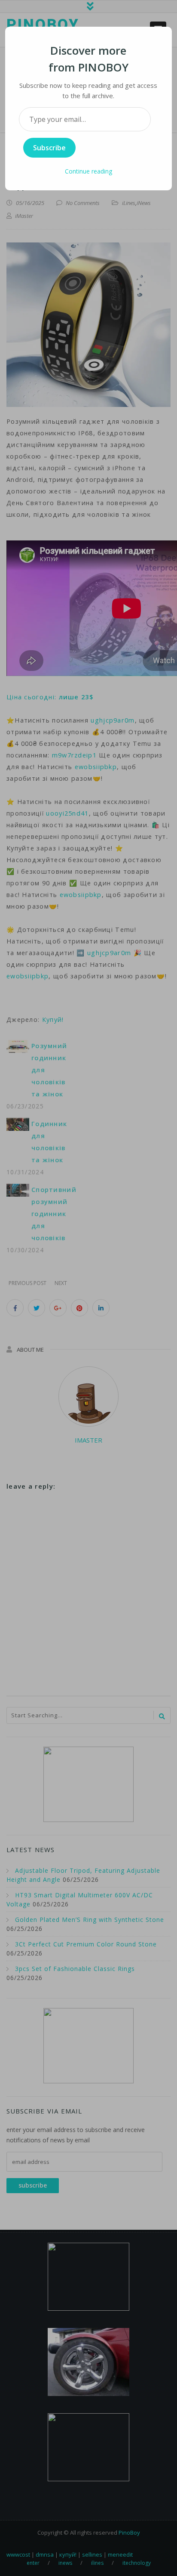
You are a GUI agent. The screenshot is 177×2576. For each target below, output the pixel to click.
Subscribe (49, 148)
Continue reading (88, 171)
